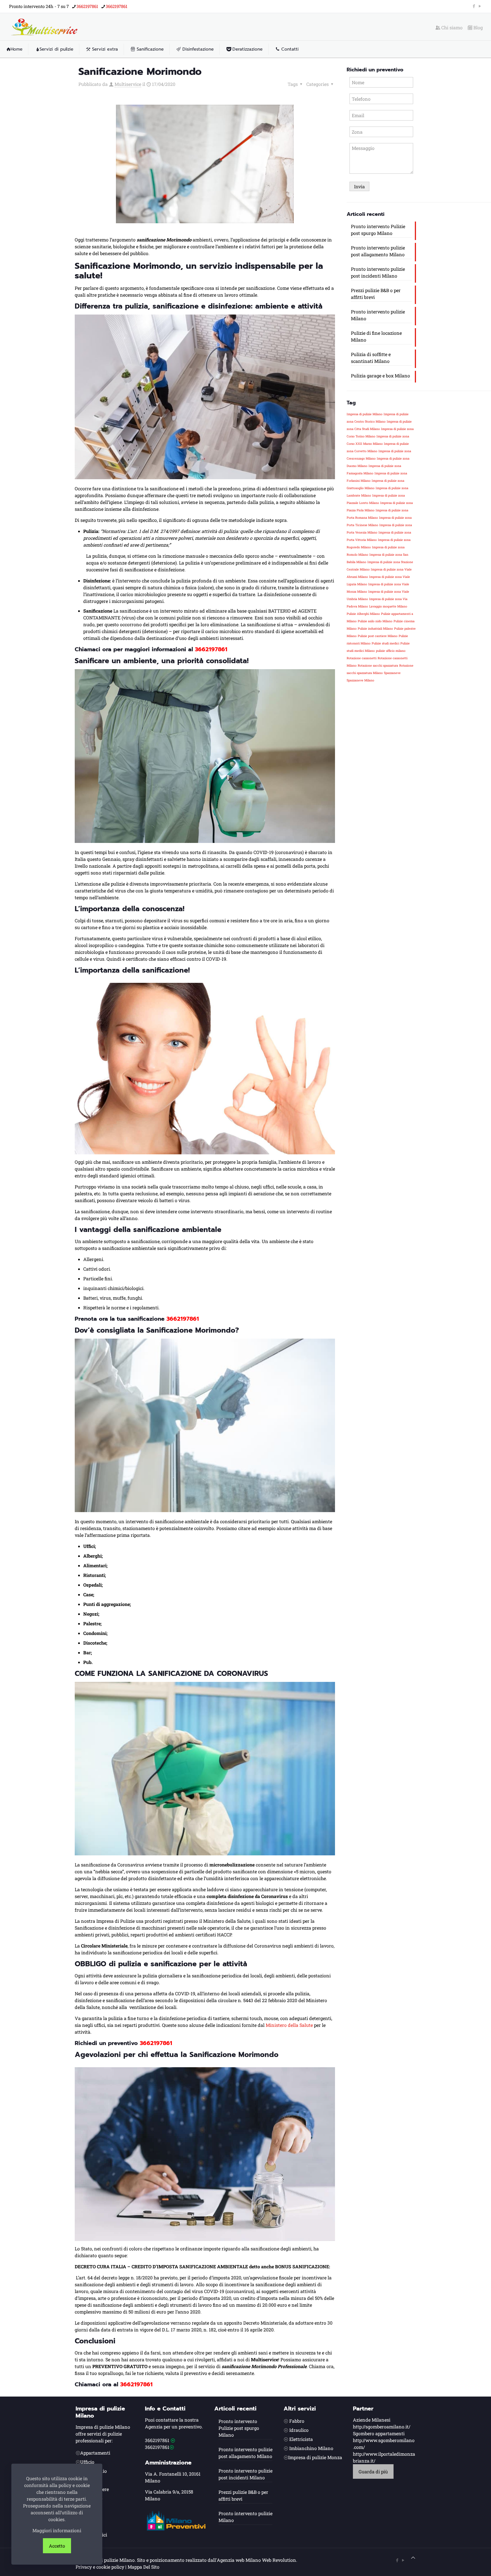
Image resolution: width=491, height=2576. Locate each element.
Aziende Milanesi (372, 2420)
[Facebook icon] (474, 6)
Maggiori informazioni (57, 2530)
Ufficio (87, 2462)
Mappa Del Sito (143, 2567)
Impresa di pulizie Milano (365, 414)
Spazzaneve (392, 673)
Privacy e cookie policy (100, 2567)
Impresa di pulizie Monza (315, 2457)
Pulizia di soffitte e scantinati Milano (371, 358)
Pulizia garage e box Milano (380, 376)
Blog (478, 28)
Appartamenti (95, 2453)
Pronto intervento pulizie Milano (378, 315)
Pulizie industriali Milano (375, 629)
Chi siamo (451, 28)
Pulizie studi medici (385, 643)
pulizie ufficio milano (391, 651)
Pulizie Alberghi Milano (363, 614)
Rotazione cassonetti (362, 658)
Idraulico (299, 2430)
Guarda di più (373, 2471)
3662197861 (87, 6)
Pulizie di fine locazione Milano (376, 336)
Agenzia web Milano (239, 2560)
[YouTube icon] (480, 6)
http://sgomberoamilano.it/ (382, 2427)
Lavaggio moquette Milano (388, 606)
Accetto (57, 2546)
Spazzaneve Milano (360, 680)
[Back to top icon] (413, 2558)
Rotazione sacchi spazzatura (378, 665)
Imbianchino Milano (311, 2448)
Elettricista (301, 2439)
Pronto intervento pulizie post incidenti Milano (378, 272)
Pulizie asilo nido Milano (375, 621)
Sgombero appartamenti (379, 2433)
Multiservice (128, 84)
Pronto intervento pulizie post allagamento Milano (378, 251)
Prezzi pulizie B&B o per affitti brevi (376, 294)
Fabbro (297, 2421)
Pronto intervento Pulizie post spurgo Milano (378, 230)
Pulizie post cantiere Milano (378, 636)
